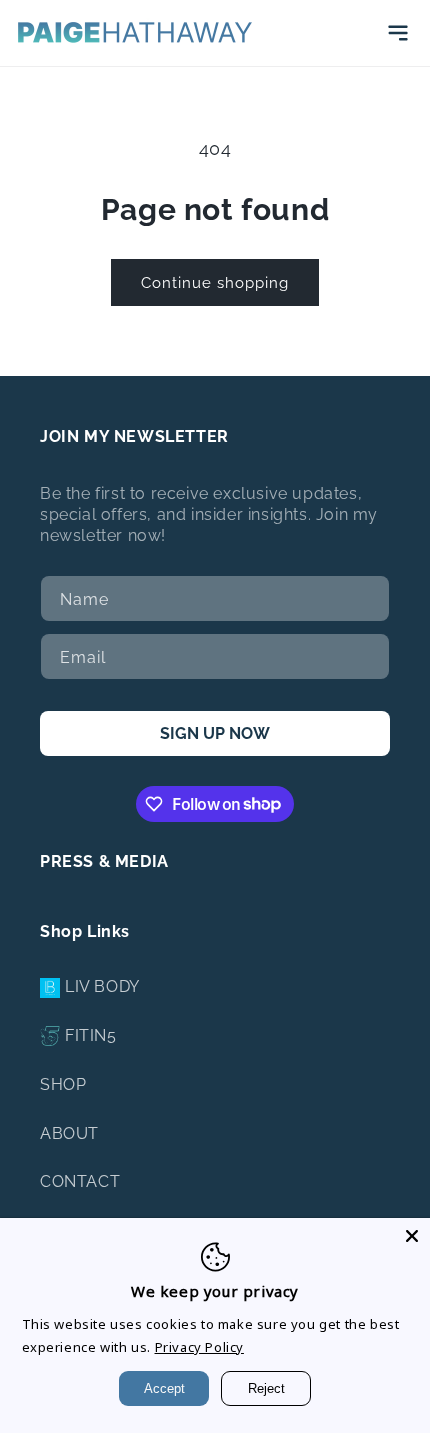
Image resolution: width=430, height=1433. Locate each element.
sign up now (215, 733)
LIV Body (102, 986)
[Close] (412, 1236)
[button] (398, 33)
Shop (63, 1084)
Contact (80, 1181)
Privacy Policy (199, 1347)
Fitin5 (91, 1035)
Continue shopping (215, 283)
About (69, 1133)
